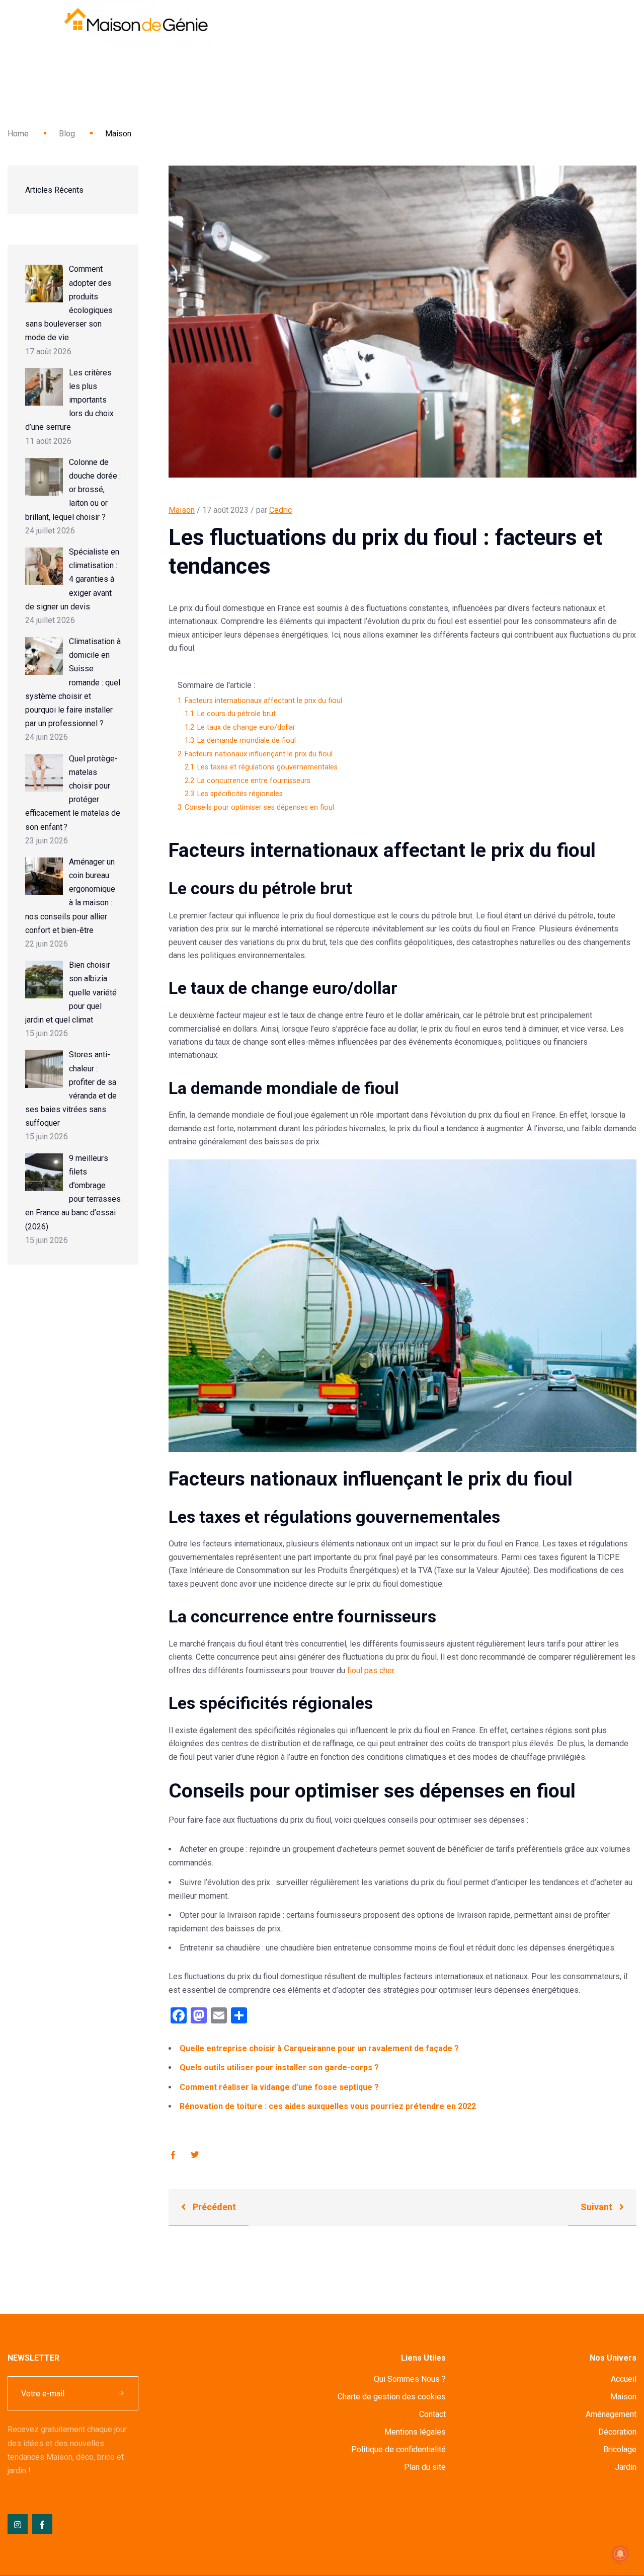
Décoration (617, 2432)
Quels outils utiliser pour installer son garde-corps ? (279, 2067)
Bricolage (620, 2449)
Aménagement (611, 2414)
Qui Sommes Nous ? (410, 2379)
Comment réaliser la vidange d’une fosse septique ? (279, 2087)
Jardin (626, 2467)
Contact (432, 2414)
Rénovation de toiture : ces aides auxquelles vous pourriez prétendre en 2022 (328, 2106)
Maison (182, 510)
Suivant (597, 2207)
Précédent (213, 2207)
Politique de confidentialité (398, 2449)
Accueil (624, 2379)
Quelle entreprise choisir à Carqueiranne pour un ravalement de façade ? (319, 2048)
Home (18, 134)
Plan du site (425, 2467)
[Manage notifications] (620, 2554)
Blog (67, 134)
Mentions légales (415, 2432)
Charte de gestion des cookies (392, 2397)
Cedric (280, 510)
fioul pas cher (371, 1670)
